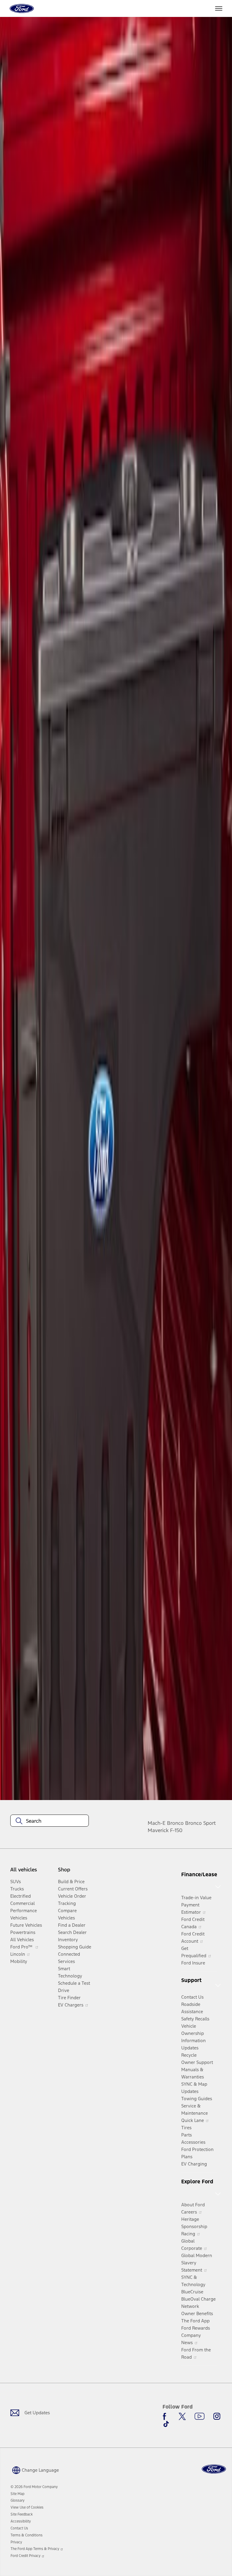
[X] (182, 2416)
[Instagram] (217, 2416)
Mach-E (157, 1823)
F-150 (176, 1830)
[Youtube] (200, 2416)
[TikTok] (166, 2424)
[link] (18, 2494)
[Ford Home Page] (214, 2469)
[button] (35, 2470)
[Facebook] (166, 2416)
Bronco (175, 1823)
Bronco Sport (200, 1823)
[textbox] (50, 1821)
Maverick (158, 1830)
